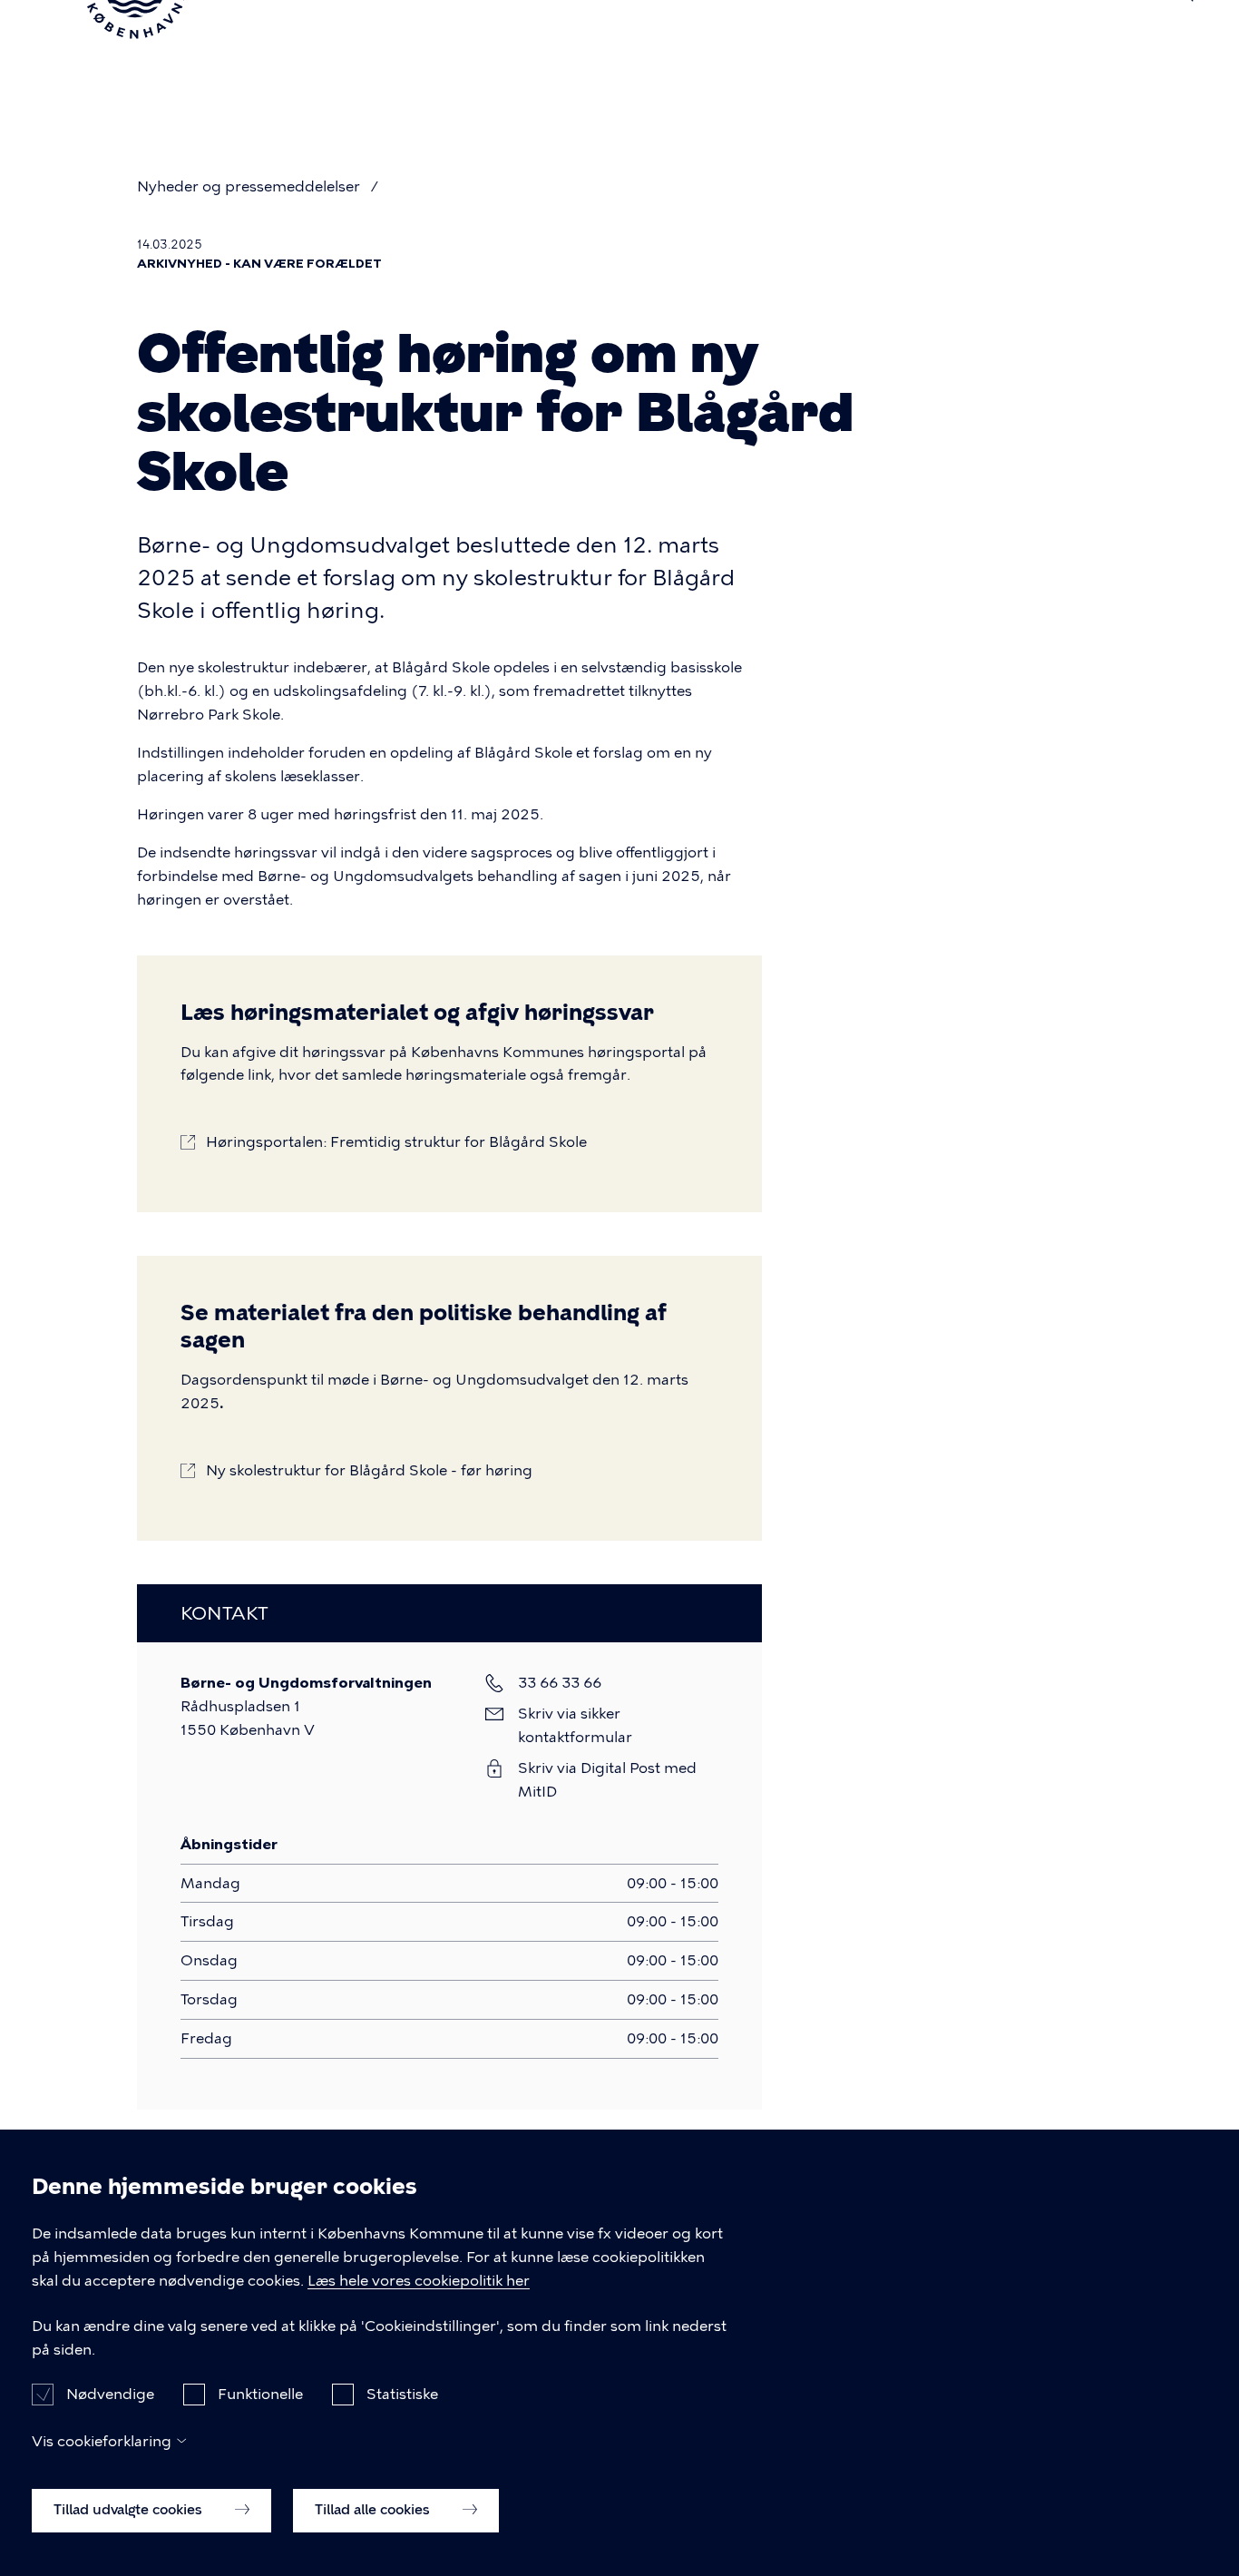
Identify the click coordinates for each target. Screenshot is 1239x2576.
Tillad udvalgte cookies (130, 2510)
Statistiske (402, 2394)
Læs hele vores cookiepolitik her (419, 2281)
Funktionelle (260, 2394)
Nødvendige (110, 2394)
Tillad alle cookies (374, 2510)
